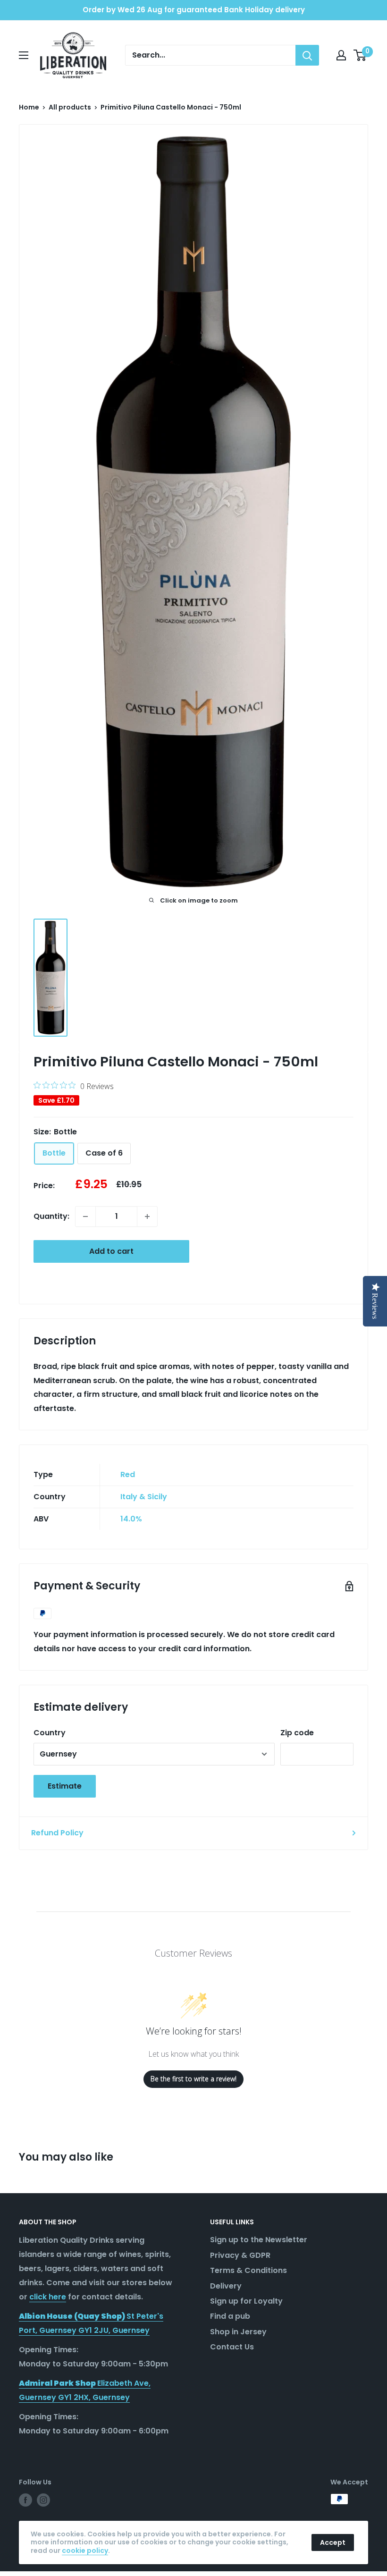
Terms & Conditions (248, 2270)
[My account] (341, 55)
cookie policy (85, 2551)
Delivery (226, 2286)
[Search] (307, 55)
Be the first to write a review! (193, 2079)
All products (70, 107)
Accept (333, 2542)
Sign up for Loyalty (246, 2301)
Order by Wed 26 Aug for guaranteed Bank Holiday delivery (194, 10)
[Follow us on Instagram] (43, 2500)
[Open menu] (24, 55)
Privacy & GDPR (240, 2255)
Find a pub (230, 2316)
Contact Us (232, 2347)
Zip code (297, 1733)
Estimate (65, 1786)
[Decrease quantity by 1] (85, 1216)
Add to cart (111, 1251)
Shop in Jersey (238, 2332)
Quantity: (51, 1216)
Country (50, 1733)
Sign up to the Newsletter (259, 2240)
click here (48, 2297)
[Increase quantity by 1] (147, 1216)
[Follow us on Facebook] (25, 2500)
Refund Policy (57, 1833)
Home (29, 107)
